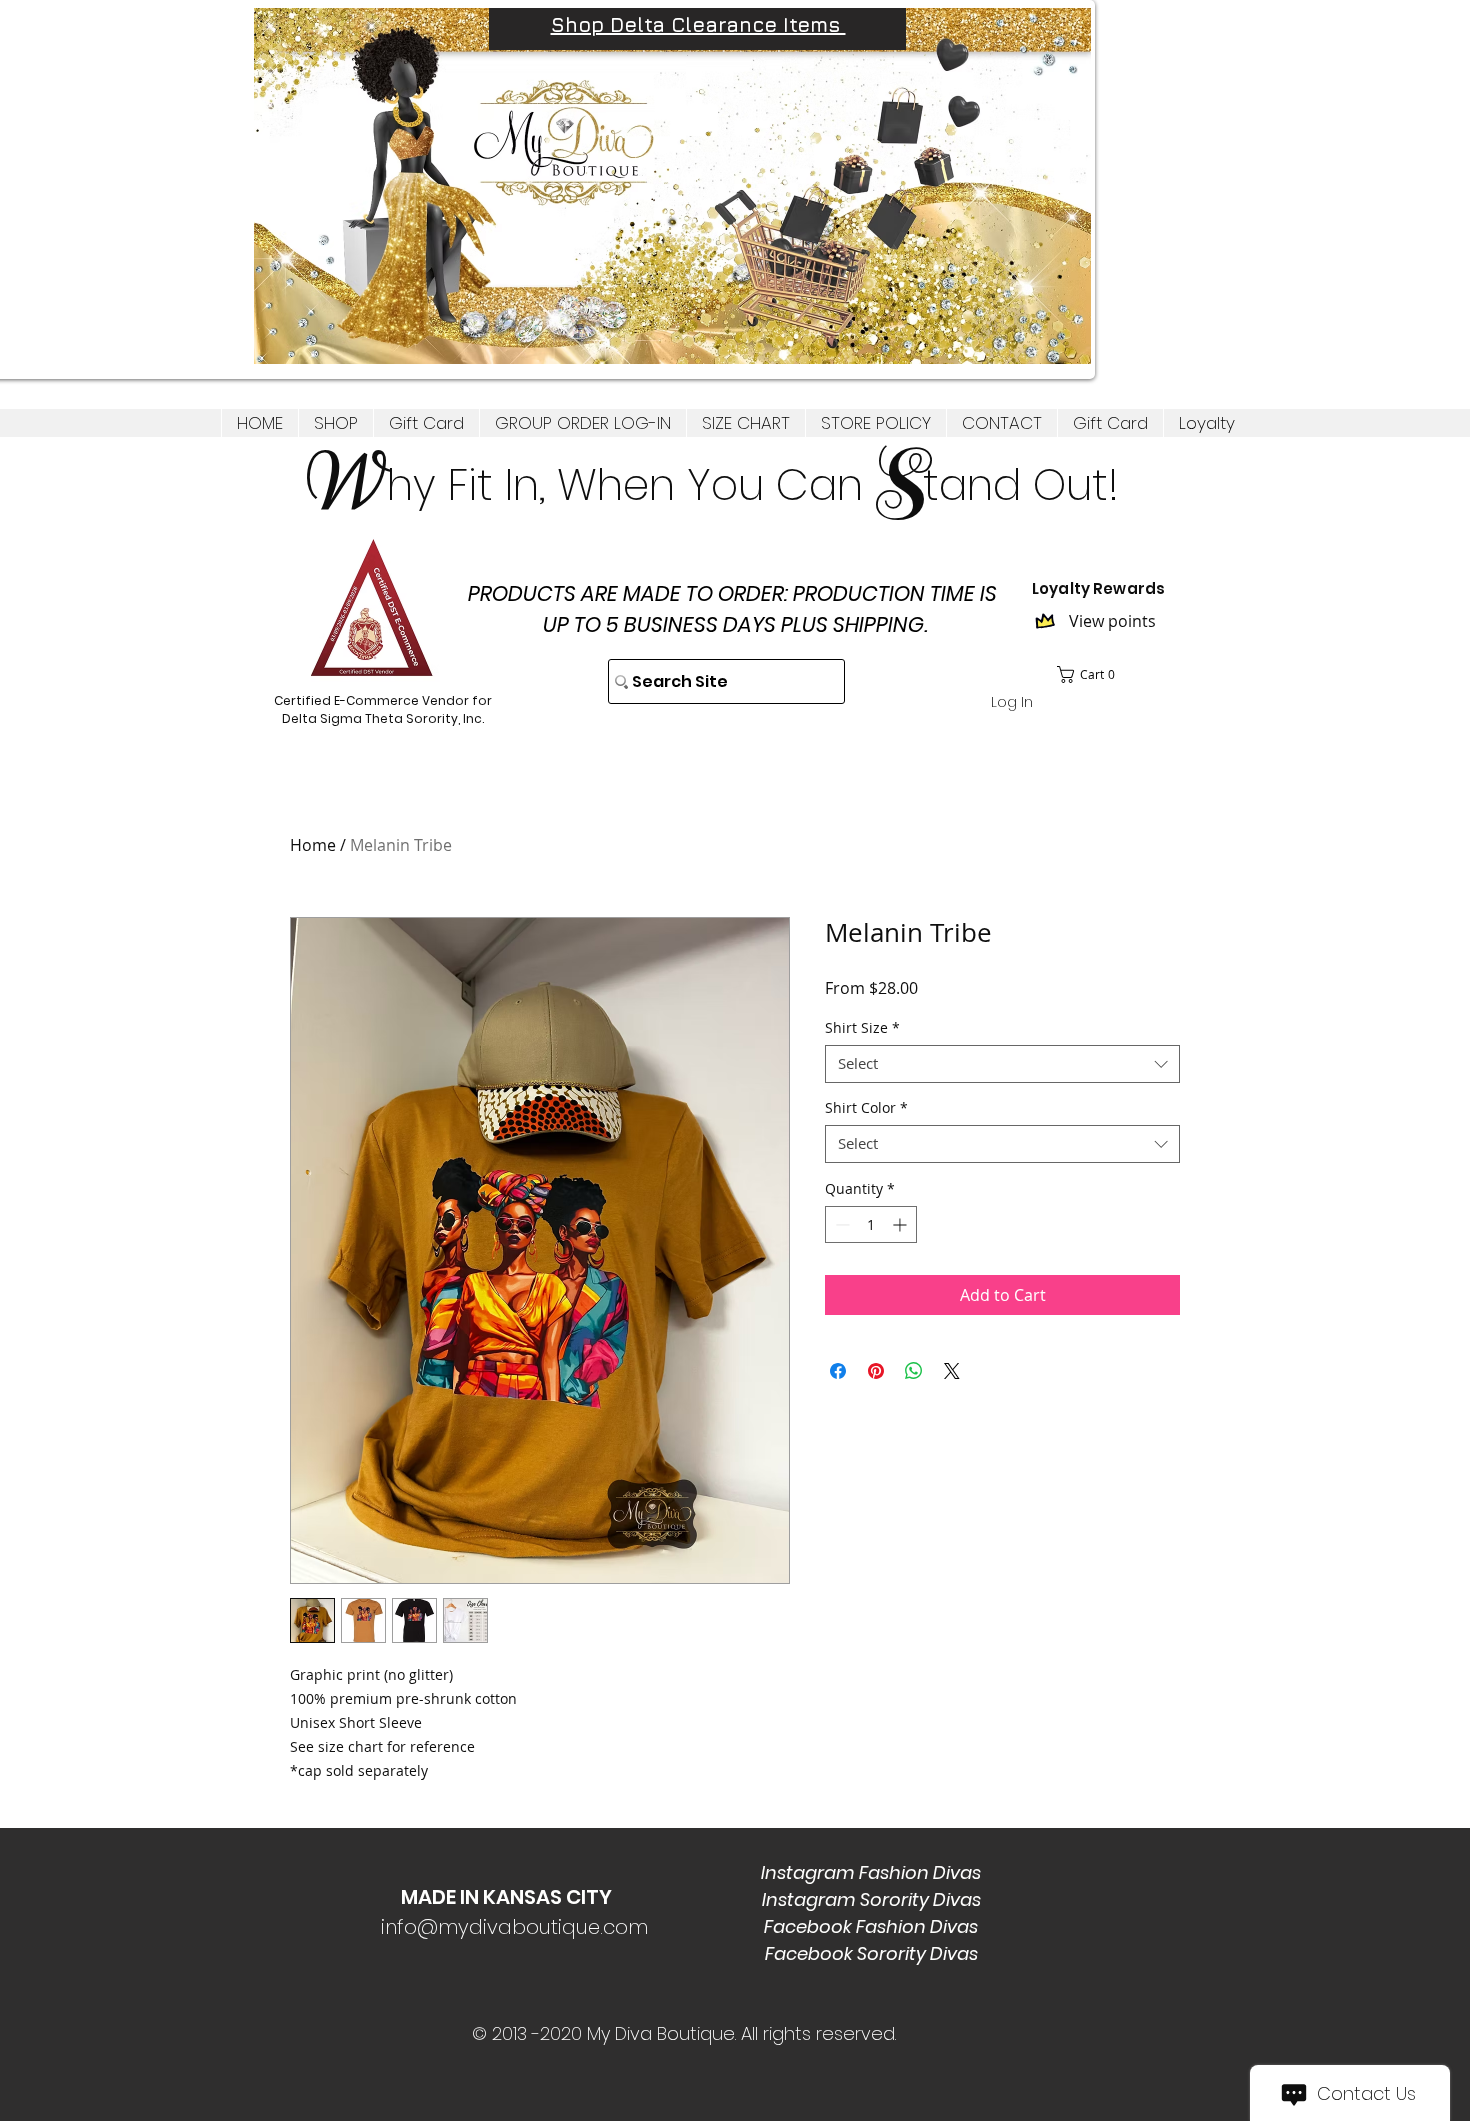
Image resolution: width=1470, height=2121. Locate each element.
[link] (1092, 674)
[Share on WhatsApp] (914, 1371)
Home (313, 845)
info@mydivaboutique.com (514, 1927)
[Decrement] (840, 1224)
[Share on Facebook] (838, 1371)
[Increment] (901, 1224)
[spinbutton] (871, 1224)
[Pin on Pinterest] (876, 1371)
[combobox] (1002, 1064)
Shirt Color (866, 1108)
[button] (335, 423)
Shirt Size (862, 1028)
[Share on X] (952, 1371)
